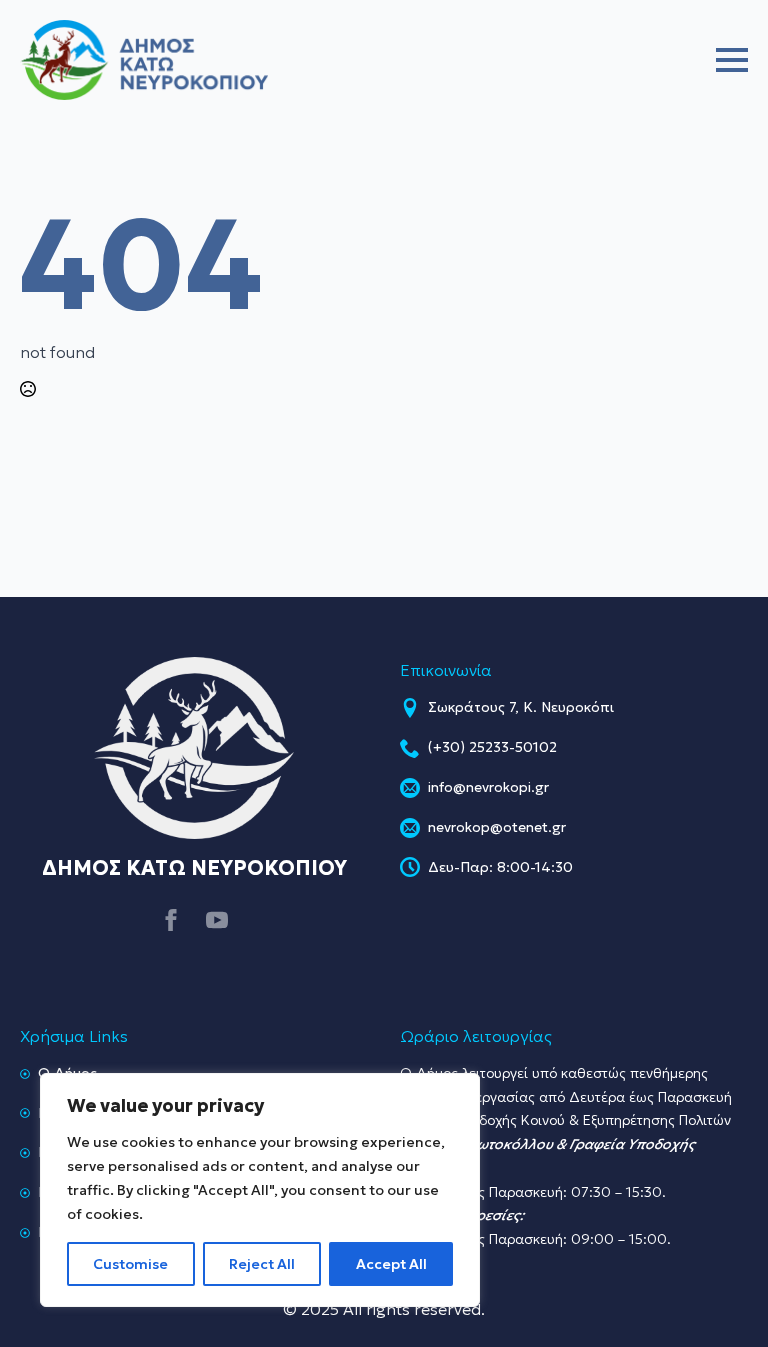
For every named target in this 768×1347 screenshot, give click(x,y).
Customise (130, 1264)
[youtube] (217, 920)
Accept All (391, 1264)
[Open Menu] (732, 60)
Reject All (262, 1264)
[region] (260, 1190)
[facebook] (171, 920)
